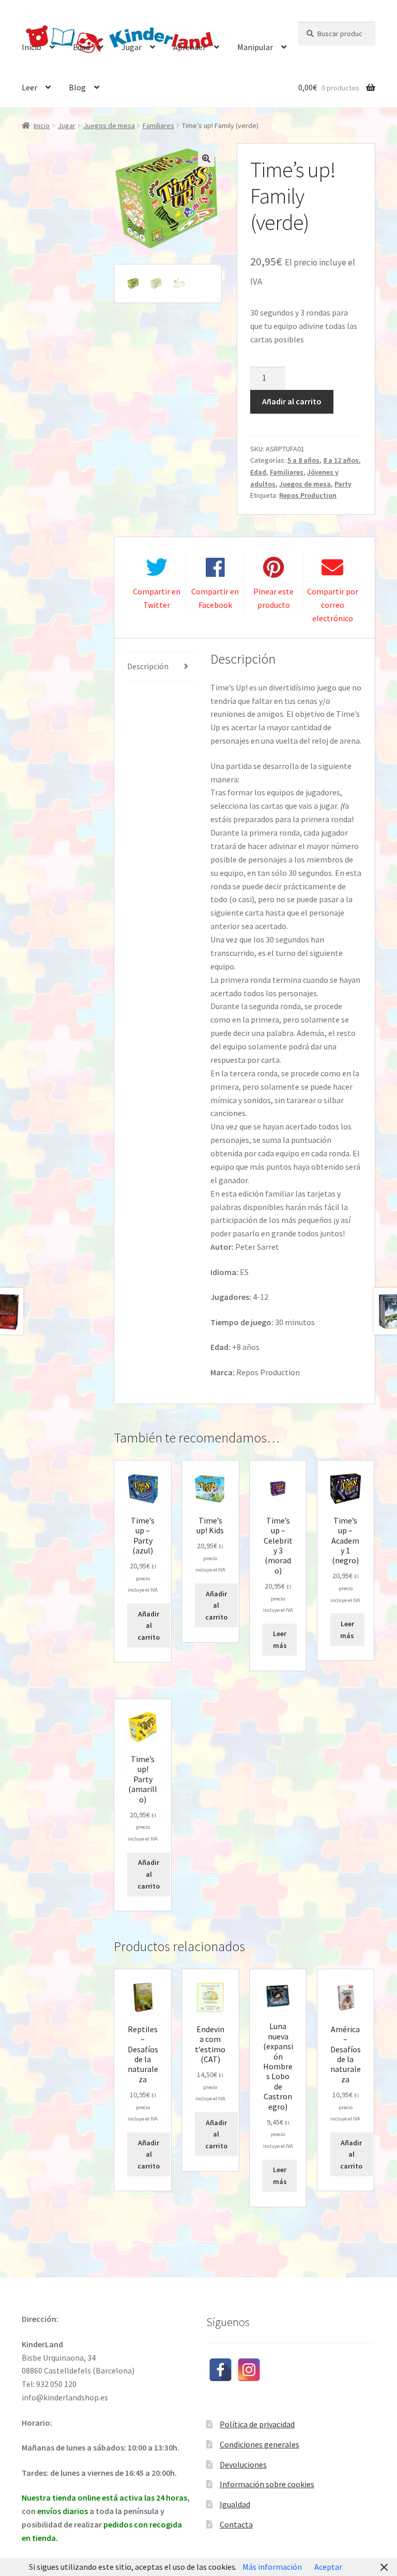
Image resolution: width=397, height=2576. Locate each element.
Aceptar (328, 2567)
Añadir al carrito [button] (149, 1625)
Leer (29, 87)
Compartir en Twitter (157, 598)
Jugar (132, 47)
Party (343, 484)
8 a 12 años (341, 460)
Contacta (236, 2524)
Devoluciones (243, 2464)
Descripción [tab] (148, 666)
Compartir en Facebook (215, 598)
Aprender (189, 47)
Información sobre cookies (267, 2484)
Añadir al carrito (292, 401)
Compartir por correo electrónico (333, 605)
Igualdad (235, 2504)
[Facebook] (220, 2370)
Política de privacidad (257, 2424)
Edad (81, 47)
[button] (206, 159)
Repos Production (308, 495)
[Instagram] (249, 2370)
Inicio (32, 47)
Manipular (255, 47)
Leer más (280, 1639)
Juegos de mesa (109, 125)
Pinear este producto (273, 598)
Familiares (158, 125)
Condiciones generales (259, 2444)
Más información (272, 2567)
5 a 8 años (303, 460)
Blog (77, 87)
